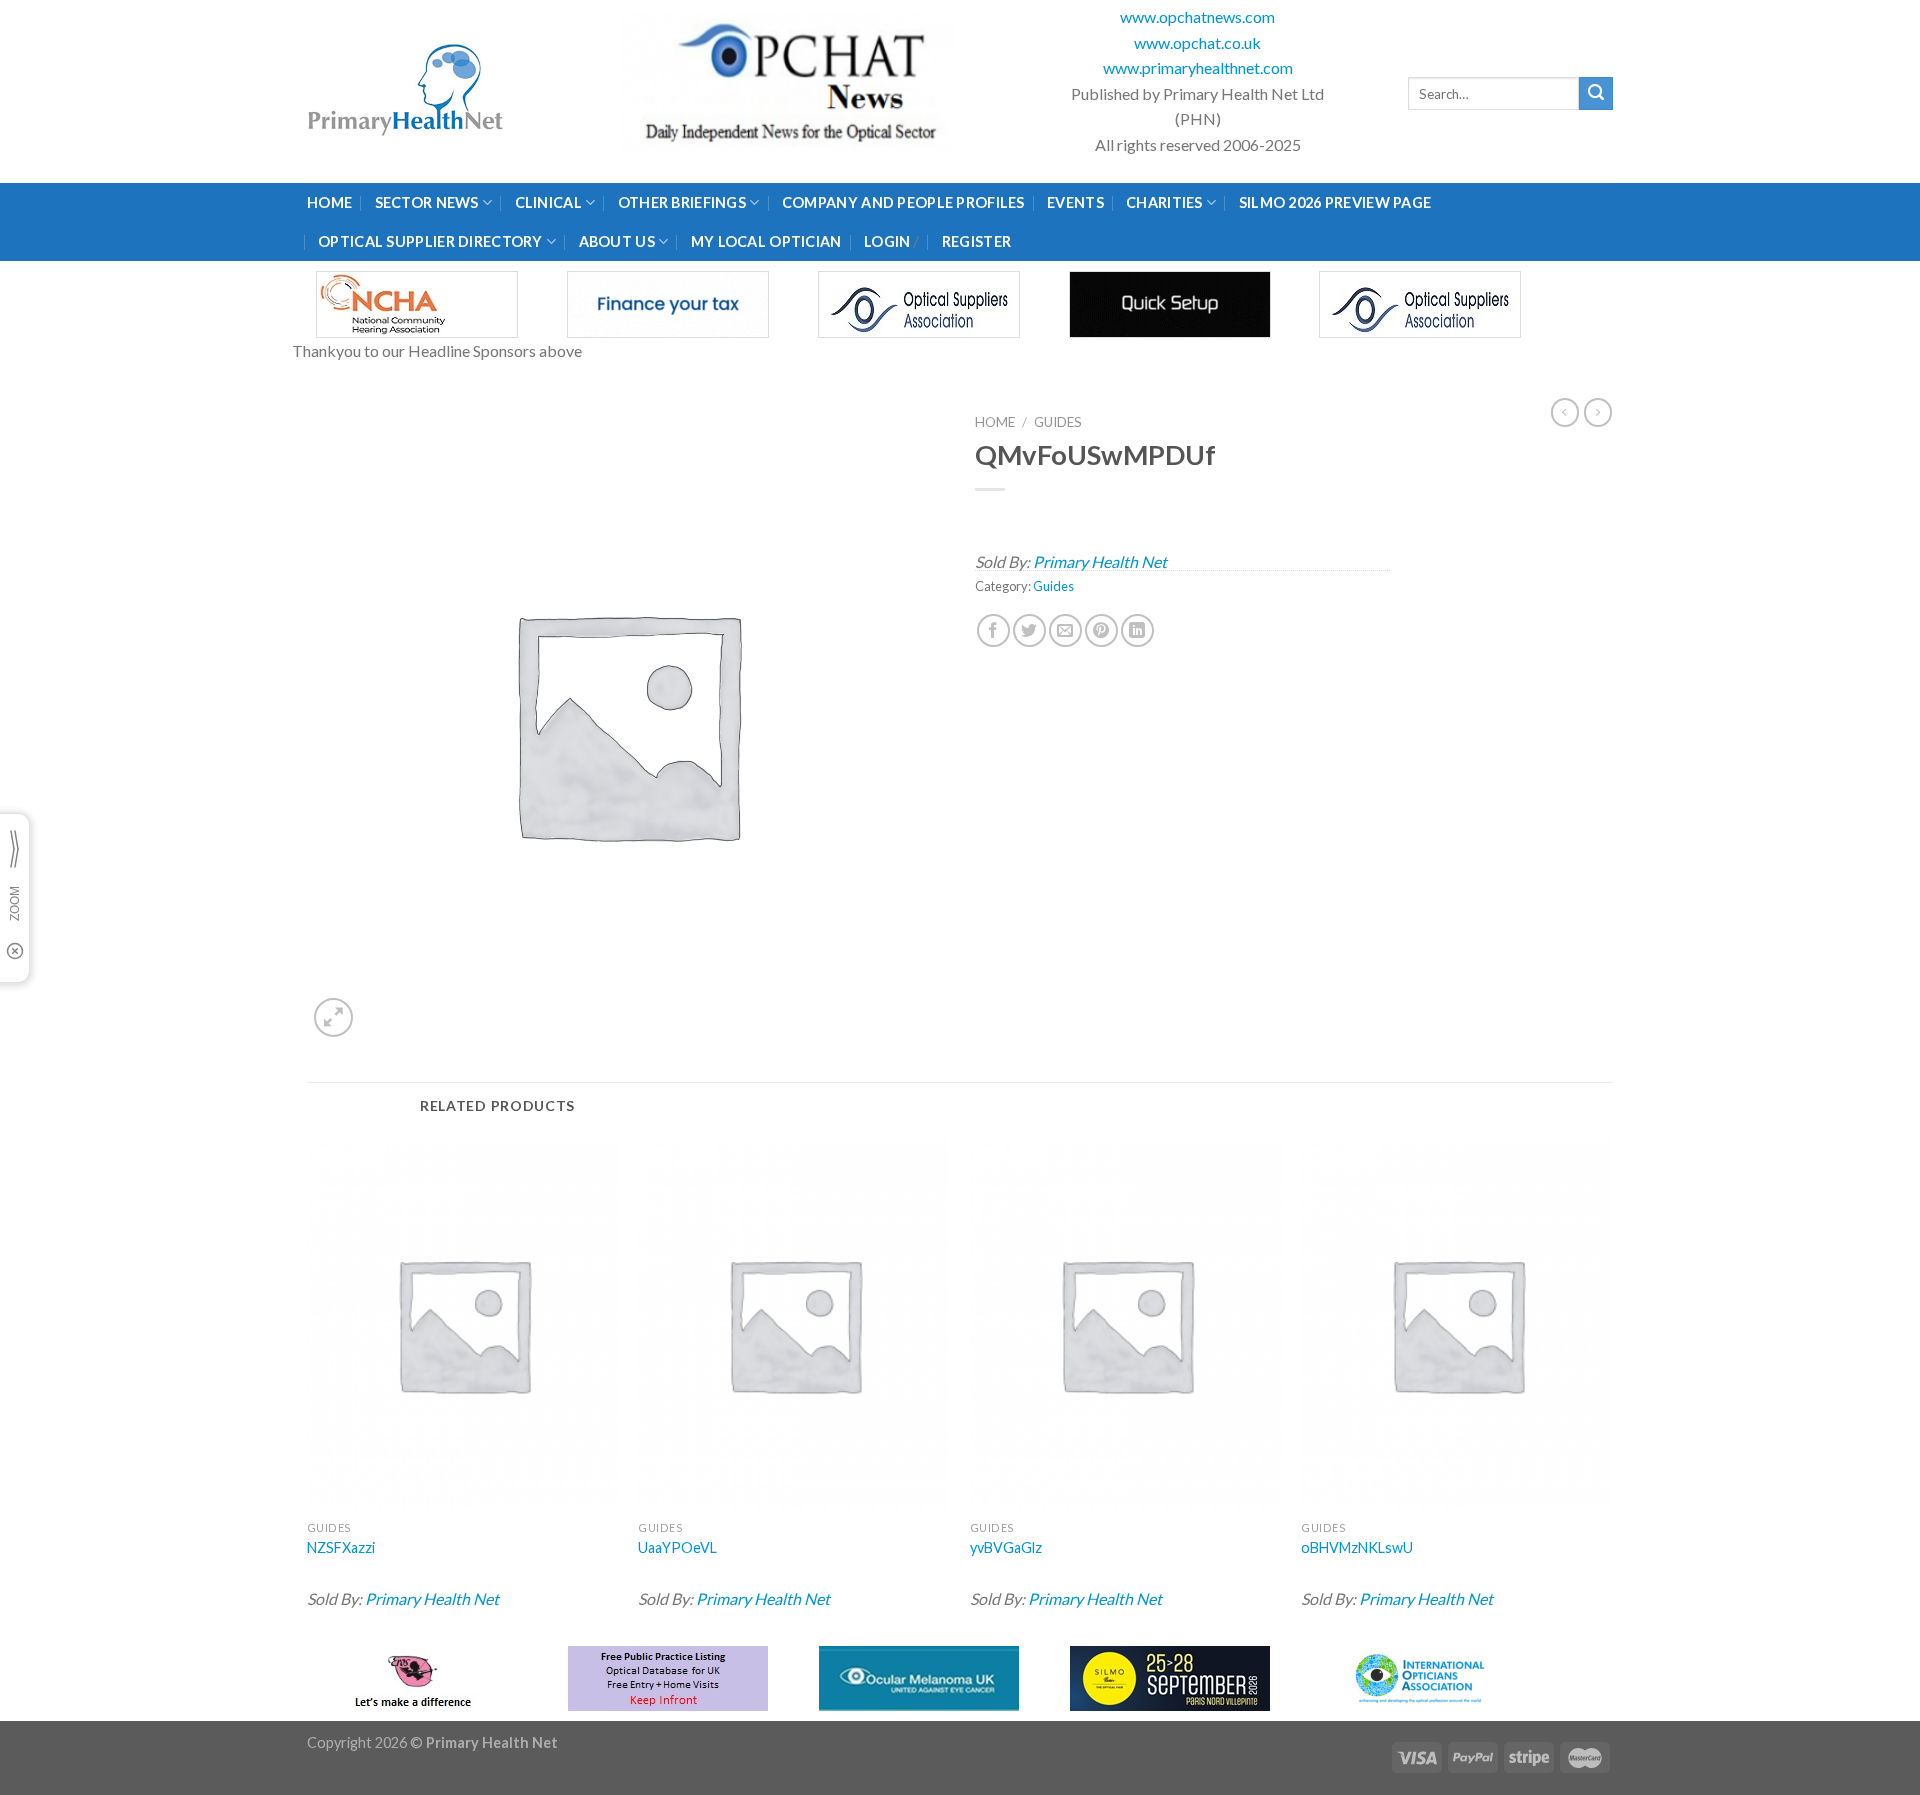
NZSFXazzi (341, 1547)
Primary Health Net (1100, 561)
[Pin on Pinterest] (1101, 630)
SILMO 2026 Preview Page (1338, 202)
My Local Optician (766, 241)
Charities (1164, 202)
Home (329, 202)
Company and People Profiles (903, 202)
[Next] (1612, 1384)
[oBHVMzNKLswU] (1457, 1324)
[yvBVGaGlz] (1126, 1324)
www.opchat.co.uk (1197, 42)
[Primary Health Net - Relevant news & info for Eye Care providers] (407, 91)
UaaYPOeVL (677, 1547)
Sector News (427, 202)
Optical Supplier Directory (430, 241)
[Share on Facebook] (993, 630)
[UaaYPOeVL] (794, 1324)
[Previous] (308, 1384)
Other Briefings (682, 202)
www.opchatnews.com (1197, 16)
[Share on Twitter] (1029, 630)
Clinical (548, 202)
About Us (617, 241)
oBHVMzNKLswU (1357, 1547)
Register (976, 241)
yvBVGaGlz (1006, 1547)
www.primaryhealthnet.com (1198, 67)
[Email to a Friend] (1065, 630)
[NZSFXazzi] (463, 1324)
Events (1075, 202)
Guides (1058, 422)
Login (887, 241)
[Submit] (1596, 94)
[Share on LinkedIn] (1137, 630)
